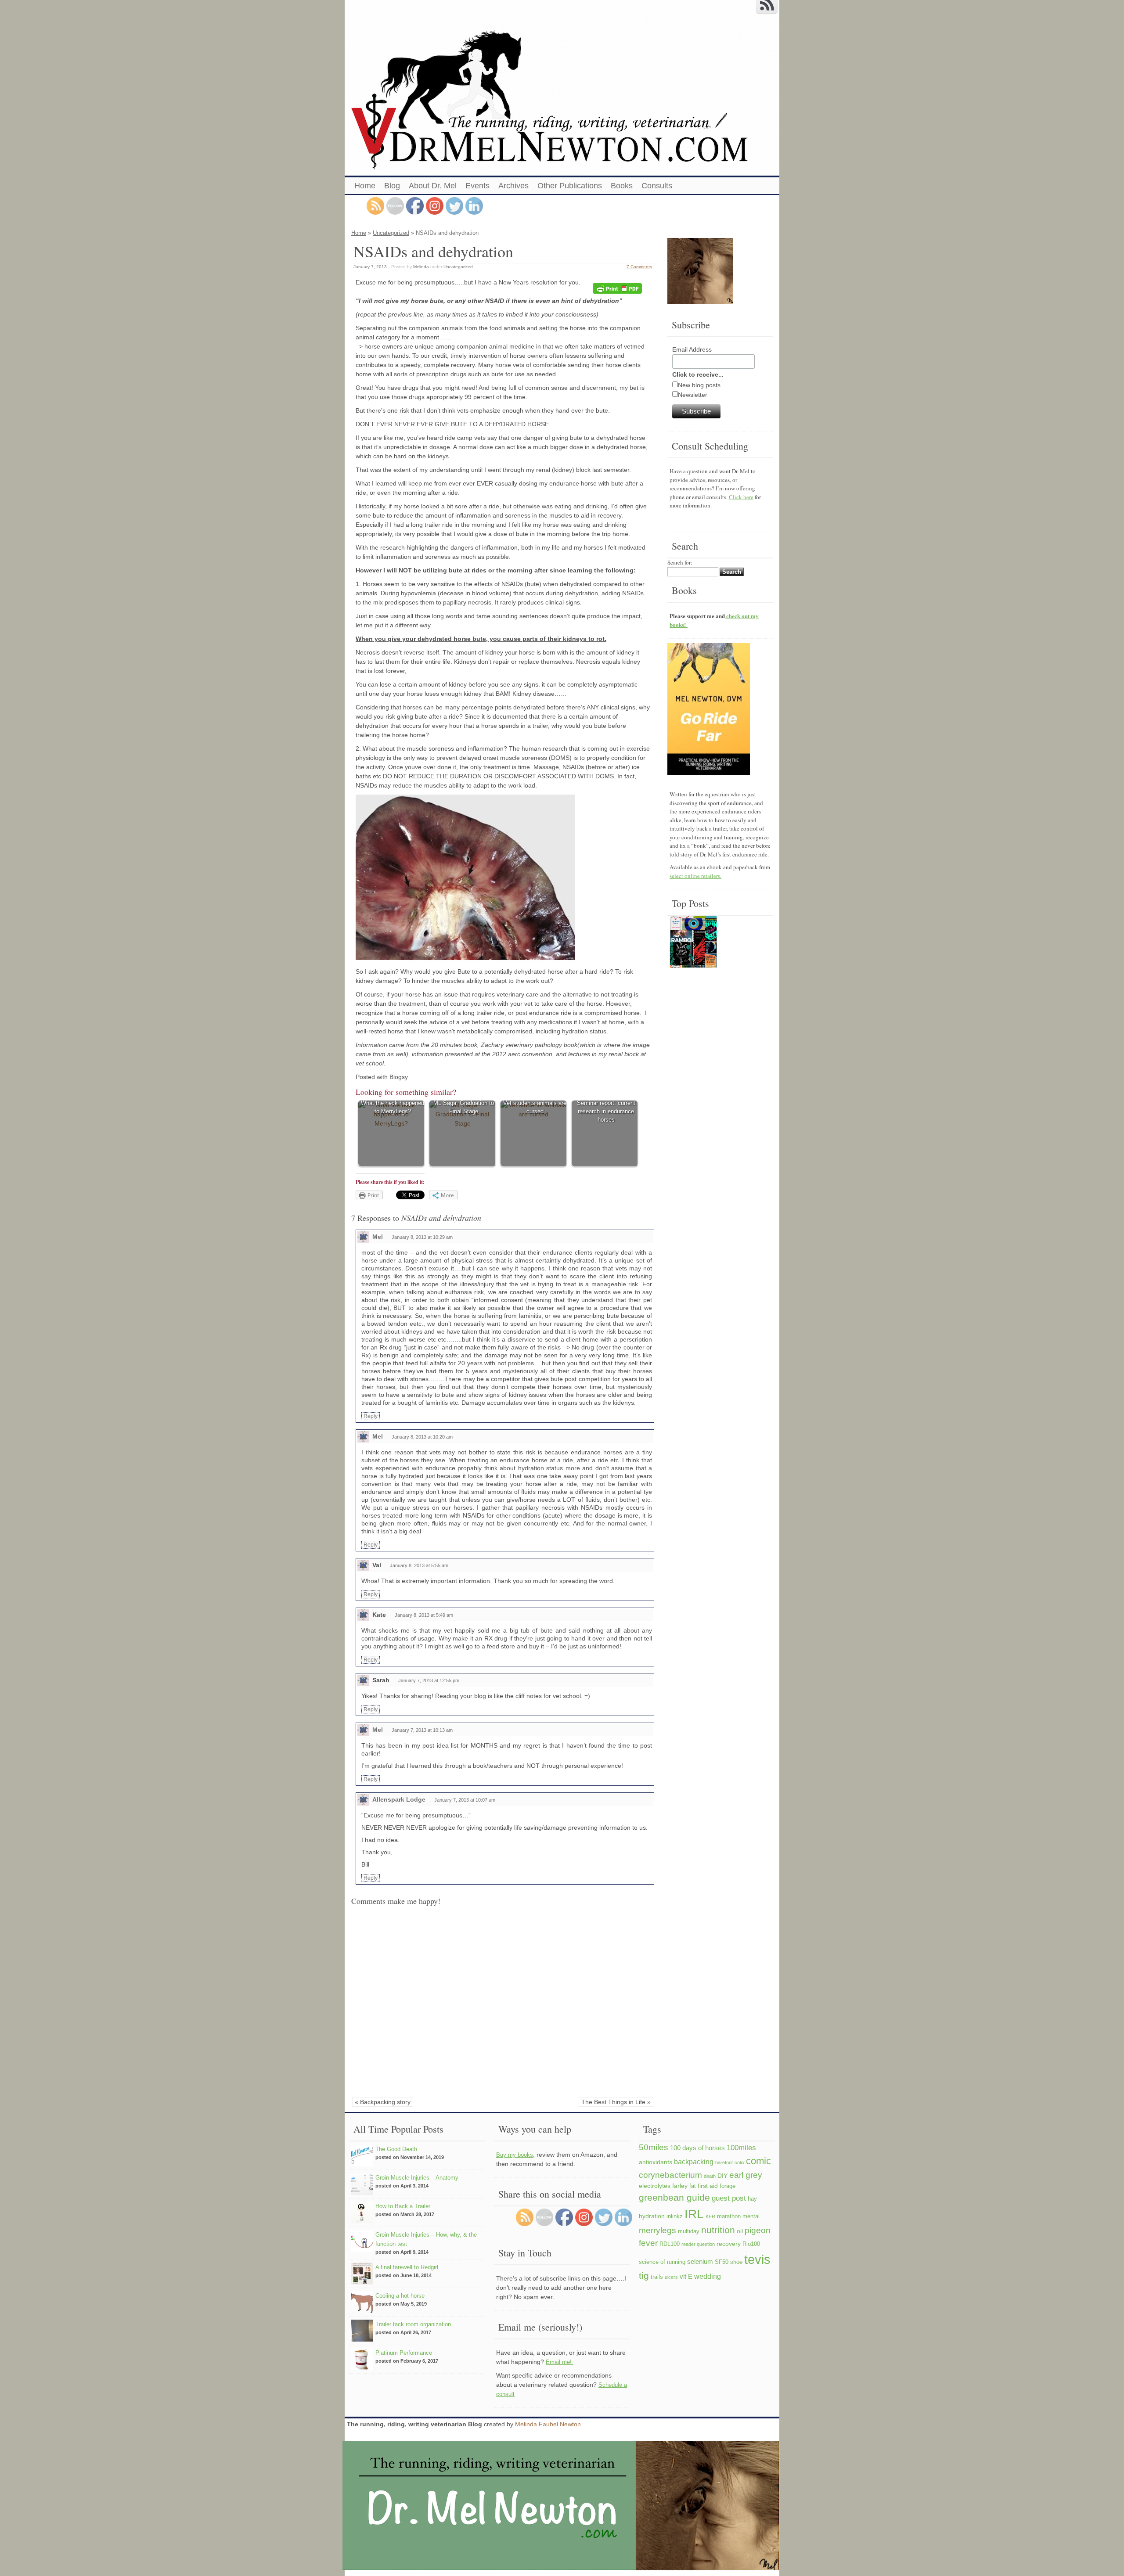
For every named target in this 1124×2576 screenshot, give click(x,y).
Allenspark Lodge (399, 1799)
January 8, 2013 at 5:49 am (424, 1615)
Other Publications (570, 186)
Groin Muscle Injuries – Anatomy (417, 2178)
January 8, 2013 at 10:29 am (422, 1237)
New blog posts (699, 385)
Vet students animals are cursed (535, 1107)
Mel (378, 1237)
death (710, 2176)
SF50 (722, 2262)
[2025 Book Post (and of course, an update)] (693, 943)
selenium (700, 2261)
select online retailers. (695, 876)
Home (365, 186)
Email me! (560, 2362)
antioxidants (656, 2162)
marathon (729, 2216)
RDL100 (670, 2244)
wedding (708, 2276)
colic (739, 2162)
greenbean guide (674, 2197)
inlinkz (675, 2216)
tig (644, 2276)
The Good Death (396, 2149)
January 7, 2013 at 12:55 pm (429, 1680)
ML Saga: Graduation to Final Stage (464, 1107)
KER (710, 2216)
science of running (662, 2262)
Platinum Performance (404, 2353)
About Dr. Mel (433, 186)
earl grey (746, 2175)
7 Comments (639, 267)
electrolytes (655, 2186)
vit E (686, 2276)
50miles (654, 2147)
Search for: (680, 562)
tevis (757, 2259)
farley (680, 2186)
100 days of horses (697, 2148)
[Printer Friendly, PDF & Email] (619, 289)
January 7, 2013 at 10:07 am (465, 1800)
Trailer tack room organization (413, 2324)
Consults (657, 186)
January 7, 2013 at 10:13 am (422, 1730)
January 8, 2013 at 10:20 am (422, 1437)
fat (693, 2186)
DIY (722, 2176)
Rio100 (751, 2244)
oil (740, 2231)
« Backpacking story (383, 2102)
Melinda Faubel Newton (548, 2424)
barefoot (724, 2162)
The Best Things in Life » (616, 2102)
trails (657, 2277)
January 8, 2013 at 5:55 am (419, 1565)
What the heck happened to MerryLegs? (393, 1107)
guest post (729, 2198)
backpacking (694, 2162)
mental (751, 2216)
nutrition (718, 2230)
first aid (708, 2186)
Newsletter (693, 395)
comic (758, 2161)
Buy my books (515, 2155)
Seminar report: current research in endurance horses (606, 1112)
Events (477, 186)
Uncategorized (391, 233)
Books (622, 186)
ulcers (671, 2277)
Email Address (692, 349)
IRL (694, 2214)
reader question (698, 2244)
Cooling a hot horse (400, 2296)
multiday (689, 2231)
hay (752, 2199)
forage (728, 2186)
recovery (729, 2244)
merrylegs (657, 2230)
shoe (736, 2262)
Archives (513, 186)
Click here (741, 497)
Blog (392, 186)
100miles (741, 2148)
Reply (371, 1416)
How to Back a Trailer (403, 2206)
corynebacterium (670, 2175)
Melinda (421, 267)
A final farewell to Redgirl (407, 2267)
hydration (652, 2216)
